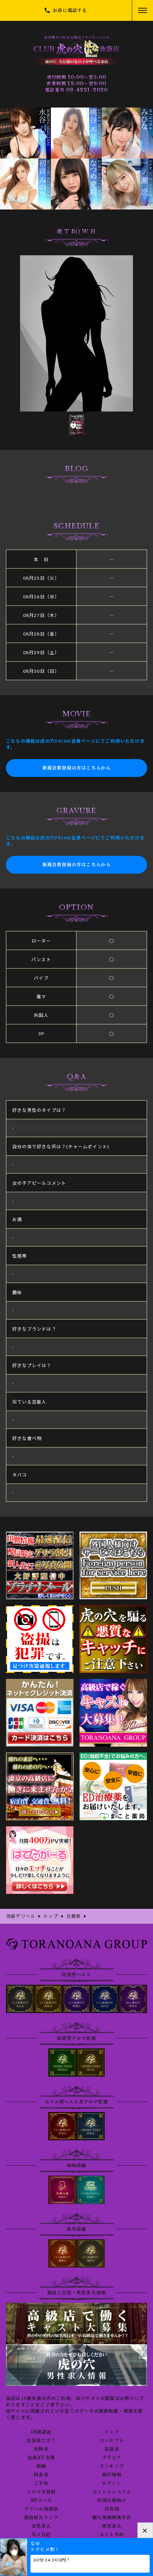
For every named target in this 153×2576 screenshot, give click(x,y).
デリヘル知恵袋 (41, 2509)
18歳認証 (41, 2432)
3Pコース (41, 2500)
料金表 (41, 2475)
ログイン (112, 2483)
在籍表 (112, 2449)
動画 (41, 2466)
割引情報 (112, 2475)
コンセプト (112, 2441)
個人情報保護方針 (112, 2518)
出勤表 (41, 2449)
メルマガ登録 (41, 2492)
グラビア (112, 2458)
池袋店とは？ (41, 2441)
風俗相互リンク (41, 2518)
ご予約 (41, 2483)
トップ (112, 2432)
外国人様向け (112, 2500)
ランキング (112, 2466)
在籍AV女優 (41, 2458)
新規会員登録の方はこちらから (77, 768)
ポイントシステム (112, 2492)
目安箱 (112, 2509)
